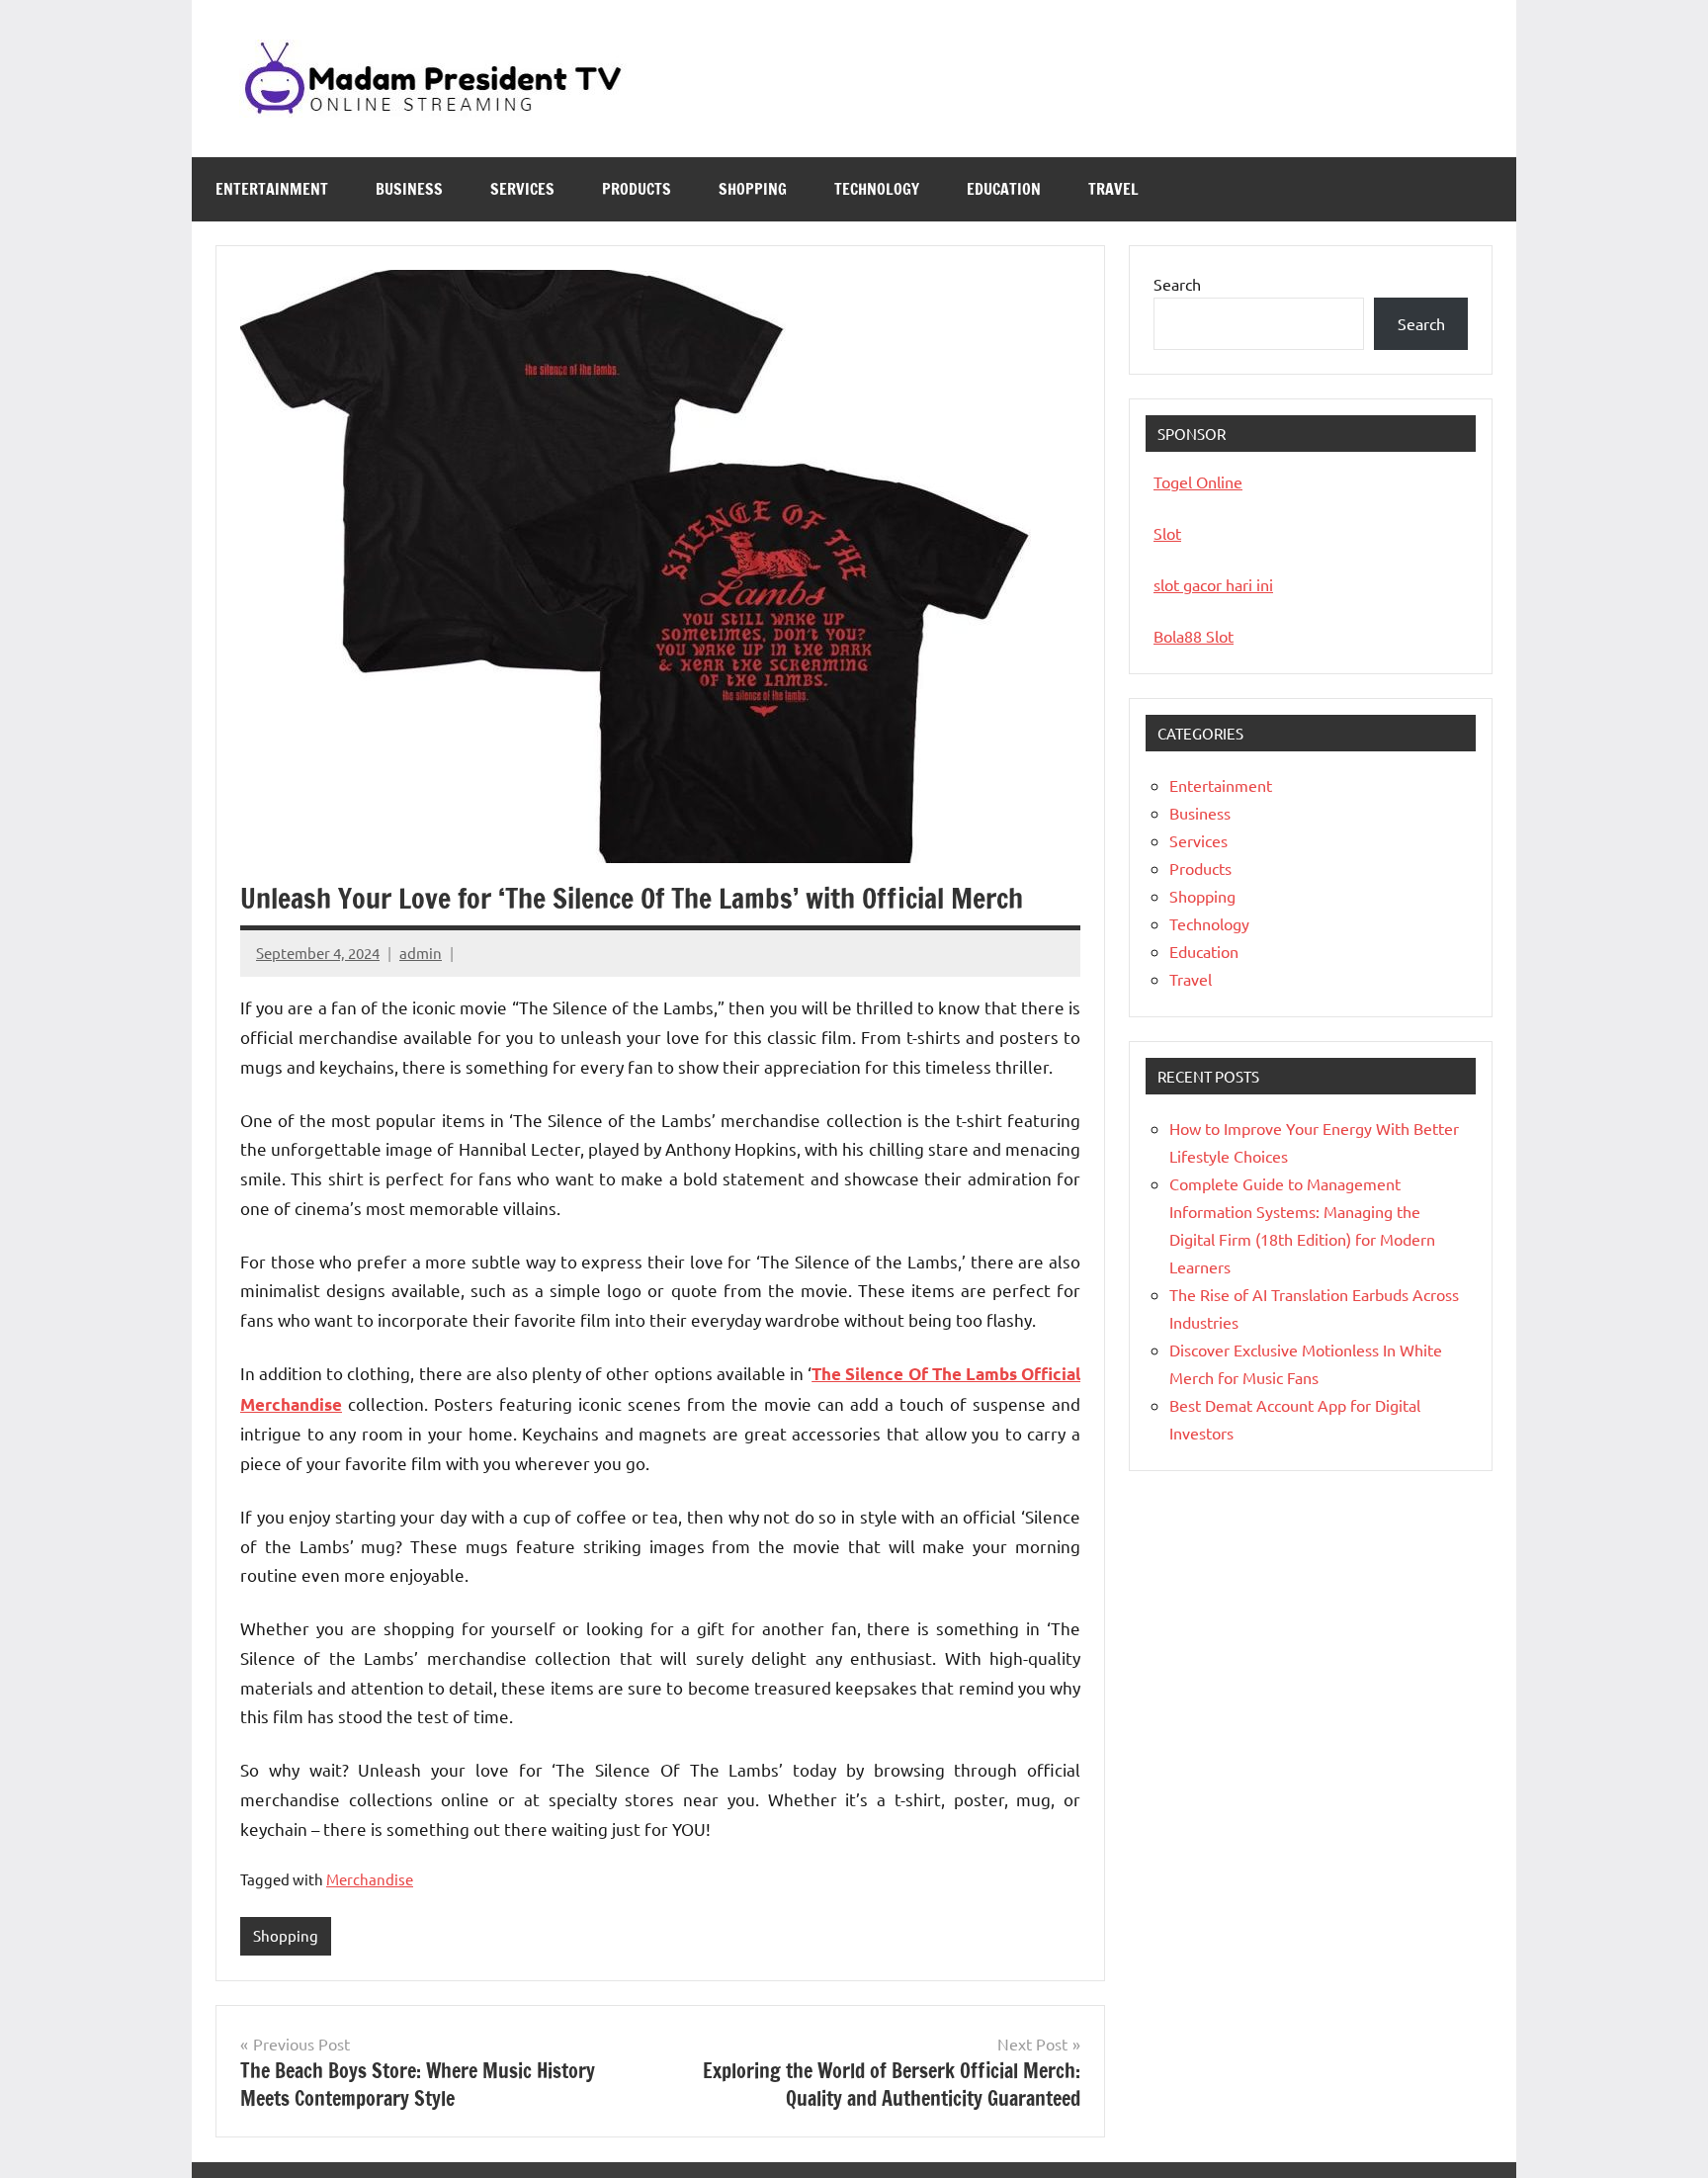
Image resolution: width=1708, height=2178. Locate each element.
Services (522, 189)
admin (421, 953)
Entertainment (272, 189)
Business (409, 189)
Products (637, 189)
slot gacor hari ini (1213, 584)
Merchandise (370, 1879)
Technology (877, 189)
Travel (1113, 189)
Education (1004, 189)
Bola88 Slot (1194, 636)
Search (1177, 284)
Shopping (753, 189)
